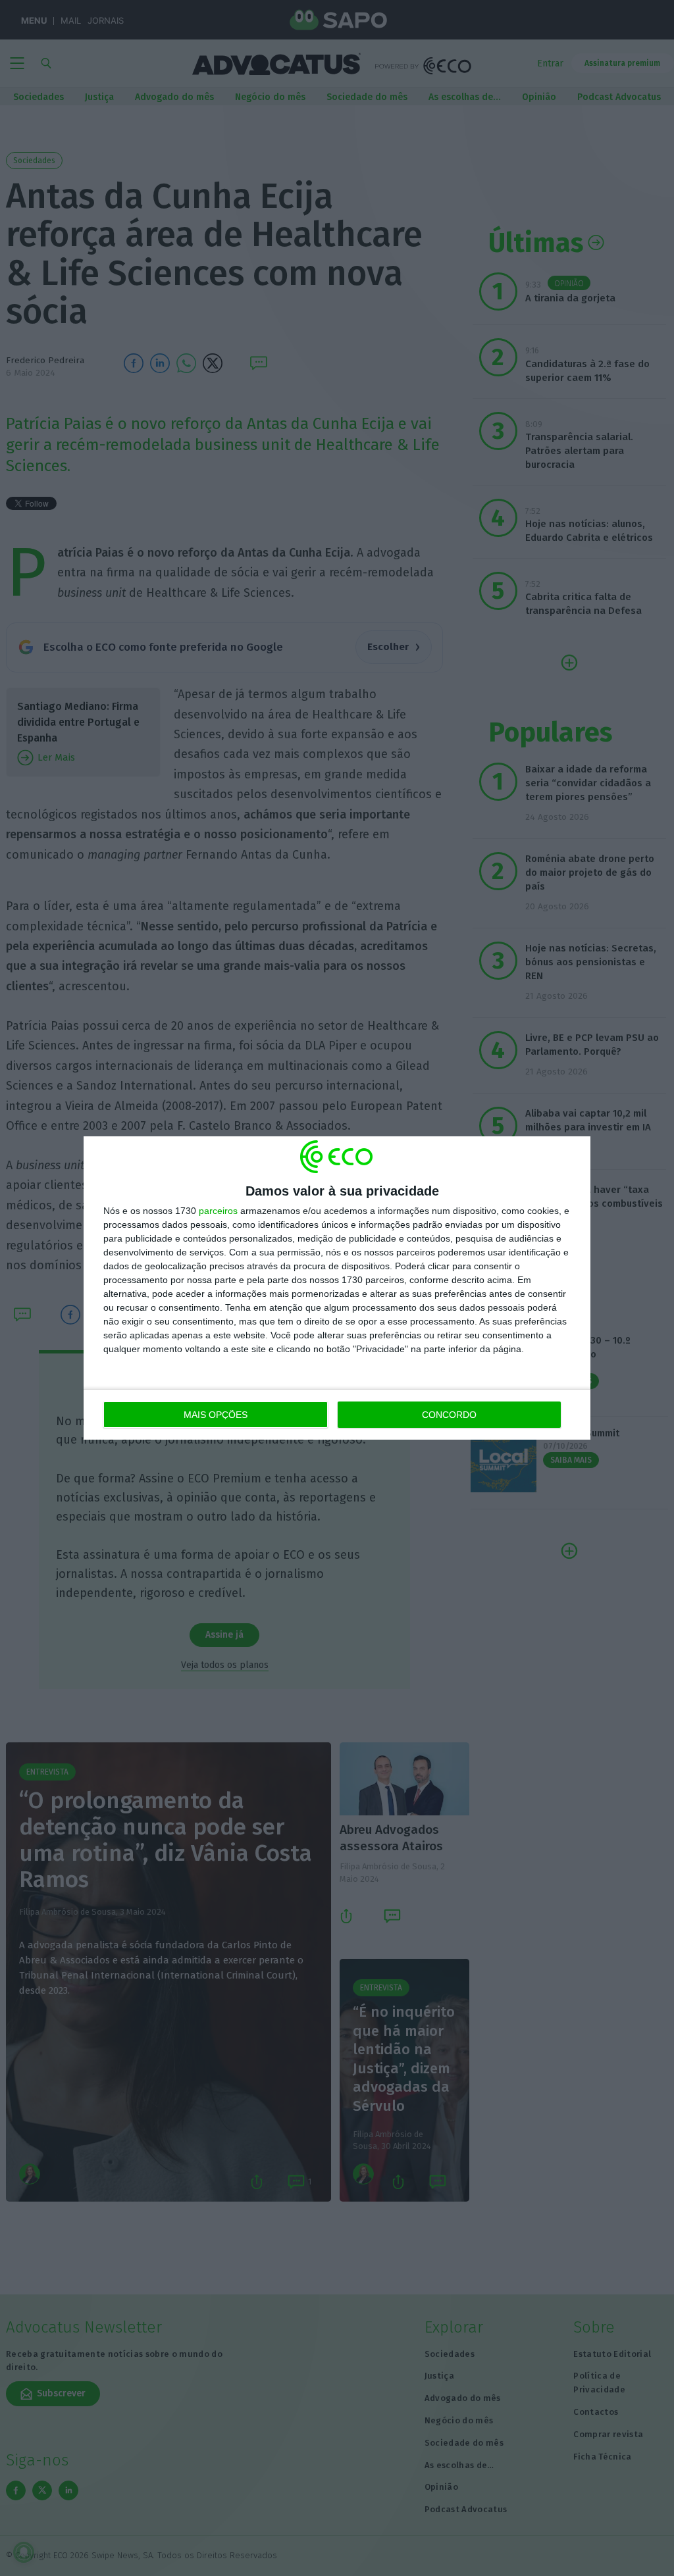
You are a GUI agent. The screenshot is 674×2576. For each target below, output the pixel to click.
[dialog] (337, 1288)
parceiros (218, 1211)
